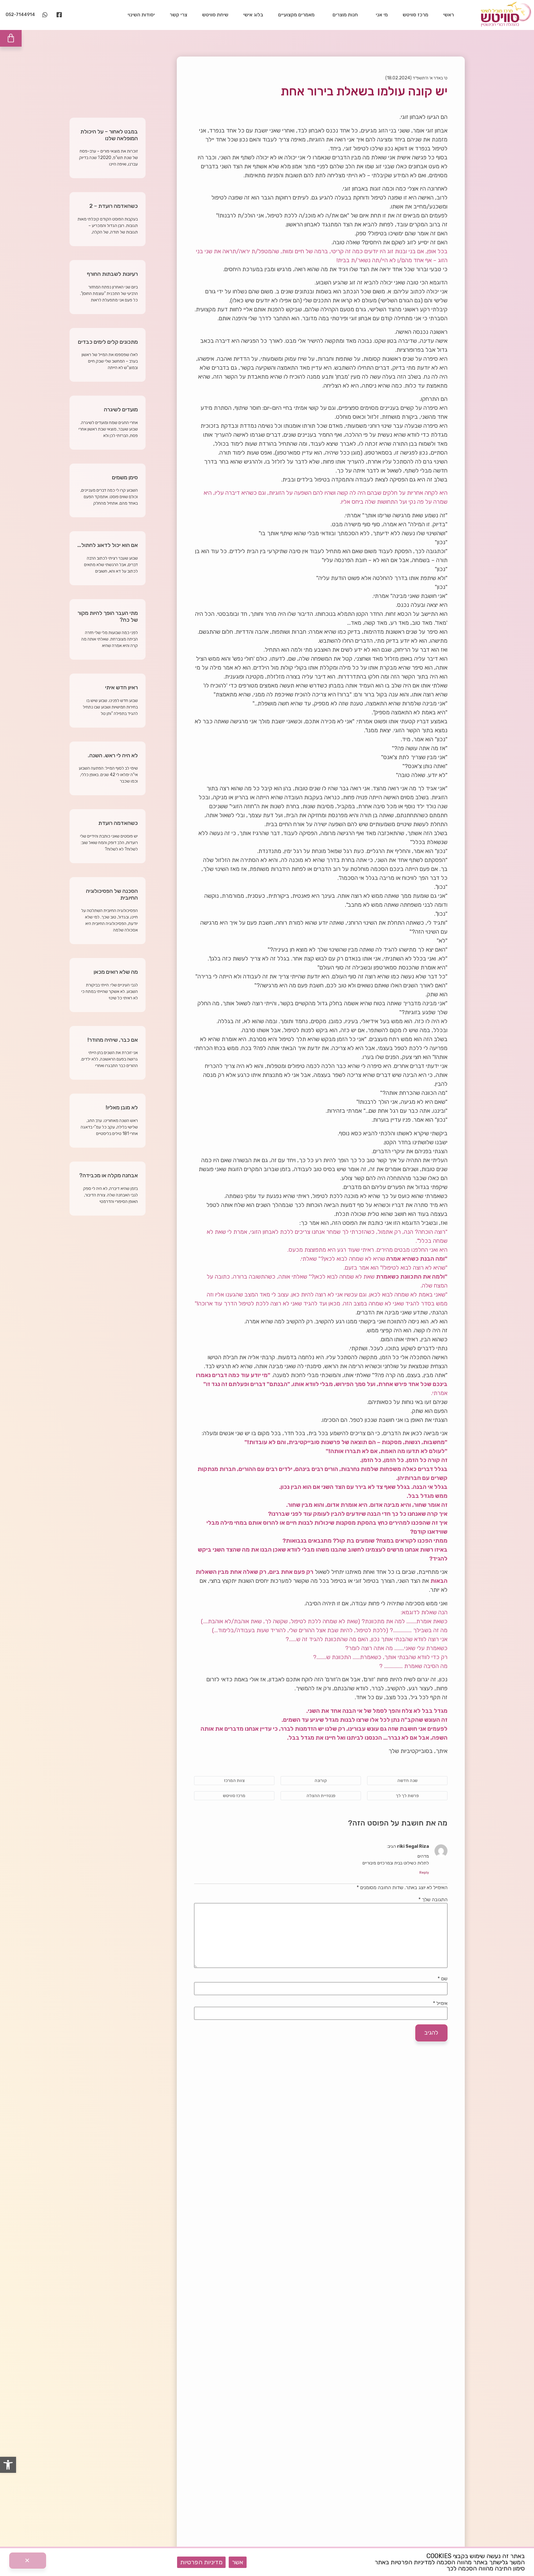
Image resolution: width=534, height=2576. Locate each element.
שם (443, 1979)
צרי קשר (178, 15)
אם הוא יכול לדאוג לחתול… (108, 545)
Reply (424, 1873)
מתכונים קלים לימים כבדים (108, 342)
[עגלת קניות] (11, 38)
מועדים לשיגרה (121, 410)
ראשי (449, 15)
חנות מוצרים (345, 15)
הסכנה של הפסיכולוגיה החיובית (112, 894)
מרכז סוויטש (415, 15)
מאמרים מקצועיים (296, 15)
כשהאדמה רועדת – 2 (114, 206)
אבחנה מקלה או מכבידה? (108, 1175)
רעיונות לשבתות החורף (112, 274)
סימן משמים (125, 477)
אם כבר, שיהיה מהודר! (113, 1040)
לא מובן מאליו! (122, 1107)
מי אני (382, 15)
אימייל (440, 2003)
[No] (28, 2561)
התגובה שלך (433, 1900)
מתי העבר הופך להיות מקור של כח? (108, 616)
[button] (8, 2465)
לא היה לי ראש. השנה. (113, 755)
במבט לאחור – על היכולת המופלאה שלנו (109, 135)
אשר (238, 2562)
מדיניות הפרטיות (201, 2562)
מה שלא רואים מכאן (116, 972)
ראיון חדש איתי (121, 687)
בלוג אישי (253, 15)
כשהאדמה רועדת (118, 823)
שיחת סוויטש (215, 15)
